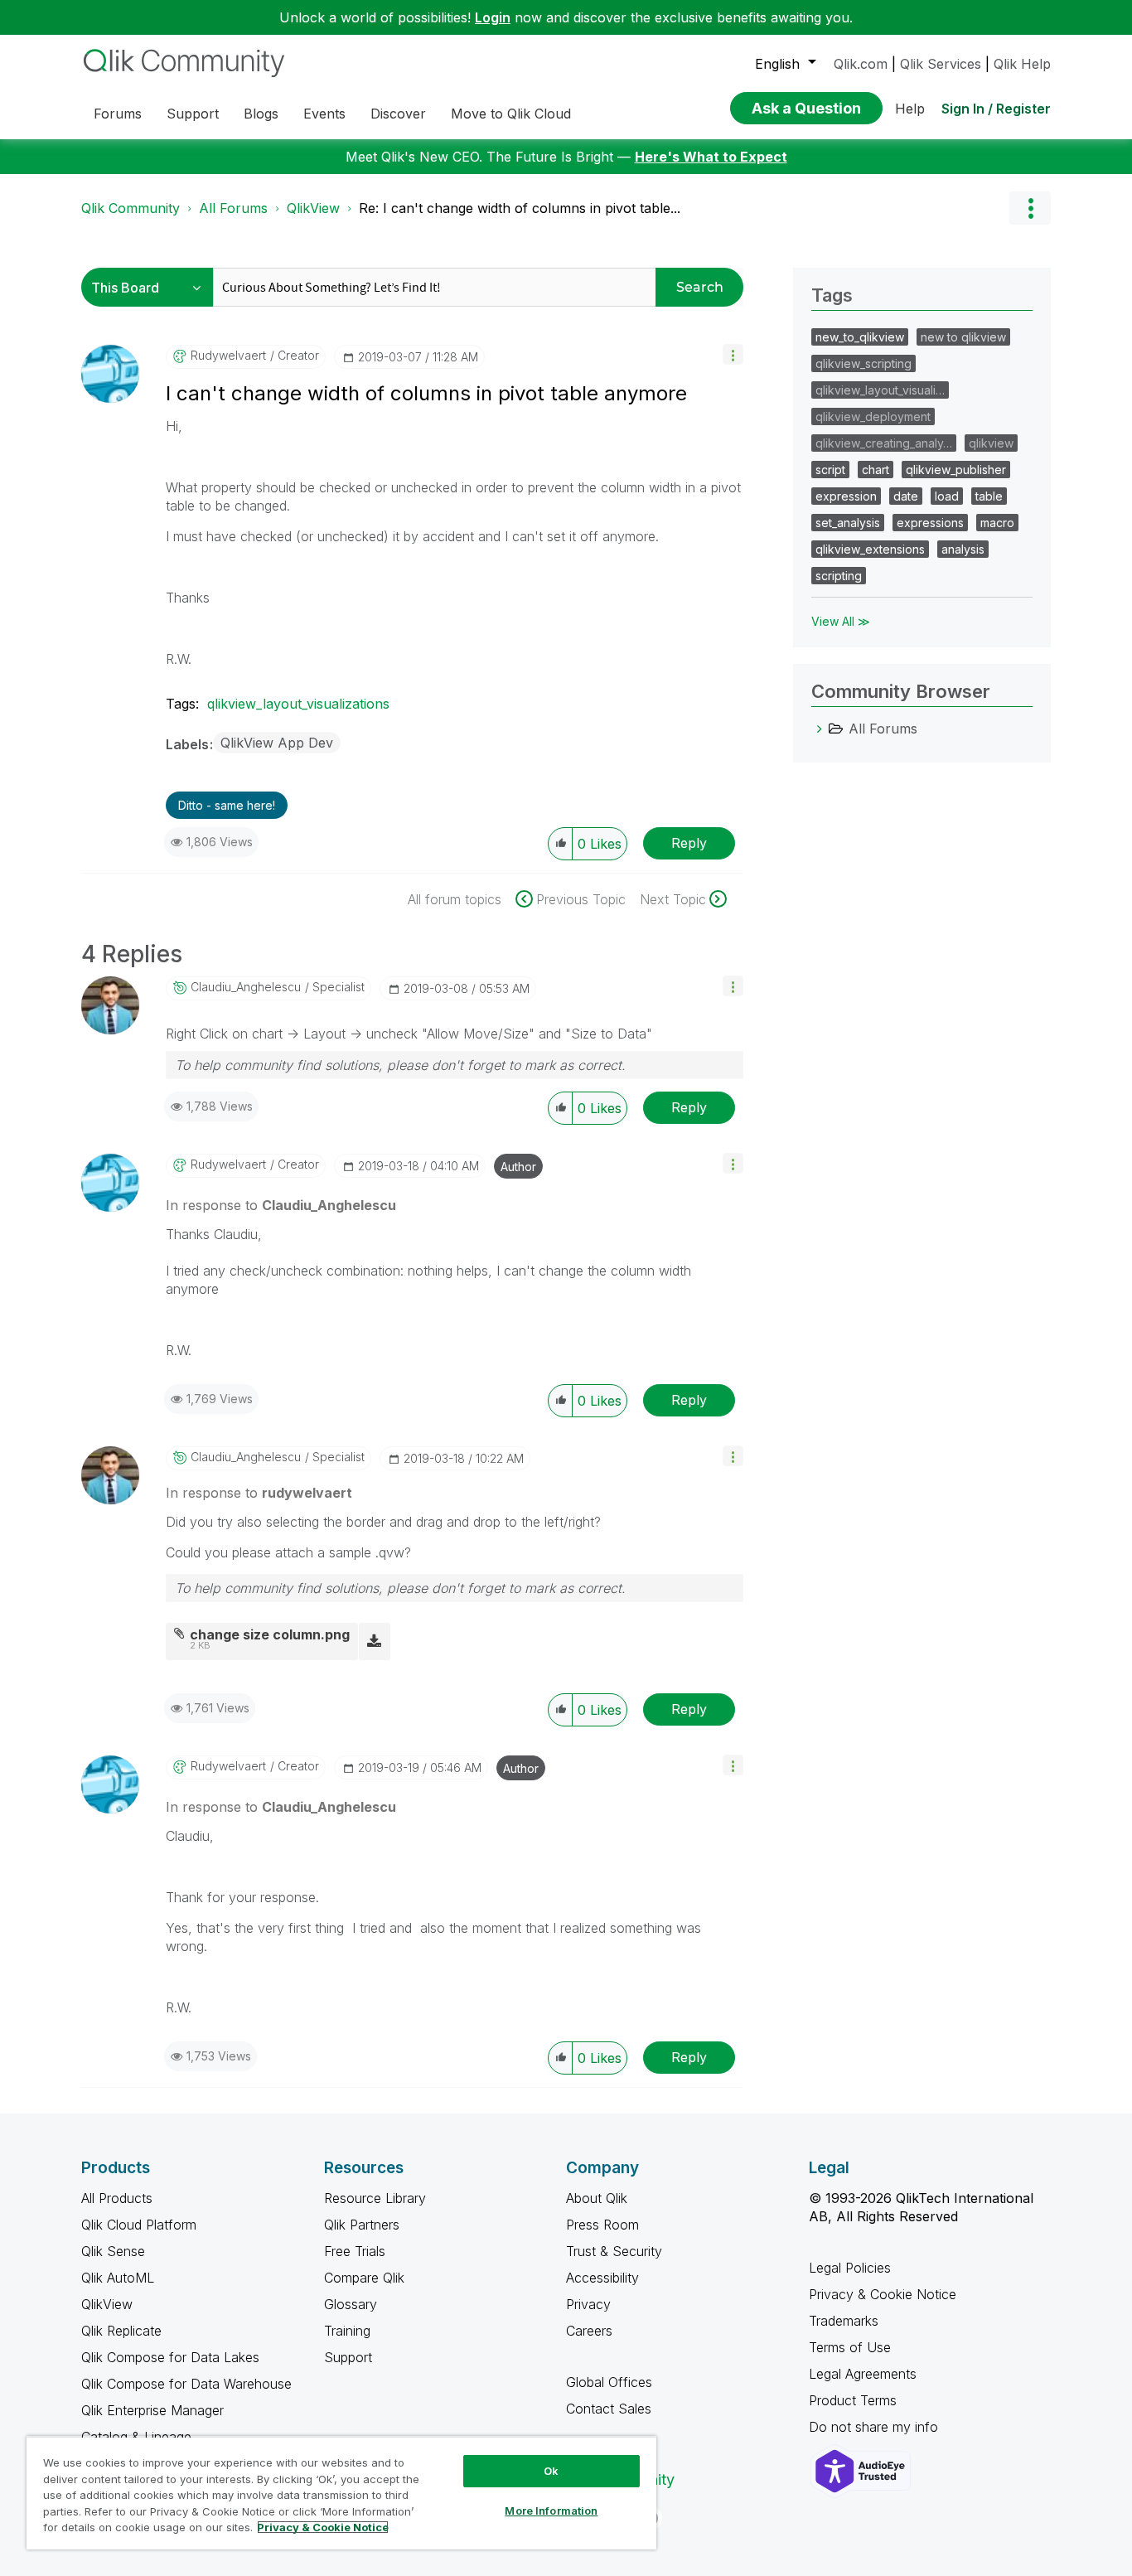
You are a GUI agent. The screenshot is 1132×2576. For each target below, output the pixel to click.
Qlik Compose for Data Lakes (170, 2357)
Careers (589, 2331)
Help (910, 109)
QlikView (313, 208)
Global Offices (609, 2382)
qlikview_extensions (870, 549)
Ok (551, 2471)
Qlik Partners (362, 2225)
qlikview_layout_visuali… (880, 390)
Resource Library (375, 2198)
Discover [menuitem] (398, 114)
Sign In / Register (996, 109)
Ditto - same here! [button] (227, 805)
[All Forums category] (820, 729)
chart (876, 470)
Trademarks (844, 2321)
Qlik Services (941, 64)
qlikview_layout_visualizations (298, 704)
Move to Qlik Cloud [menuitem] (511, 114)
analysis (963, 549)
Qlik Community (131, 208)
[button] (733, 354)
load (947, 496)
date (906, 496)
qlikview (991, 443)
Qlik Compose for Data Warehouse (186, 2384)
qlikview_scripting (864, 363)
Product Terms (853, 2400)
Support (348, 2357)
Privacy (588, 2304)
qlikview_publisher (956, 470)
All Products (117, 2198)
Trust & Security (614, 2251)
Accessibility (602, 2278)
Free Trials (355, 2251)
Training (347, 2331)
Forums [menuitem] (118, 114)
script (830, 470)
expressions (930, 523)
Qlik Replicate (121, 2331)
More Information (551, 2511)
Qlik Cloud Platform (139, 2225)
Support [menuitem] (193, 114)
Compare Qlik (364, 2278)
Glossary (351, 2304)
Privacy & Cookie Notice (883, 2294)
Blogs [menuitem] (261, 114)
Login (493, 17)
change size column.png (270, 1634)
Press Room (602, 2225)
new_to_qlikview (860, 337)
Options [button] (1030, 208)
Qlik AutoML (118, 2278)
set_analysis (848, 523)
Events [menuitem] (324, 114)
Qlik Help (1022, 64)
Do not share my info (876, 2427)
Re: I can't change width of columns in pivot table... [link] (520, 208)
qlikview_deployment (873, 416)
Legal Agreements (863, 2374)
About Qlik (597, 2198)
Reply (689, 843)
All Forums (233, 208)
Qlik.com (861, 64)
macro (997, 523)
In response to (281, 1205)
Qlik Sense (113, 2251)
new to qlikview (963, 337)
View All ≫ (841, 621)
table (989, 496)
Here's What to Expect (711, 157)
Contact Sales (609, 2409)
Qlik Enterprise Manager (152, 2410)
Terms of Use (850, 2347)
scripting (839, 576)
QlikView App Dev (277, 743)
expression (846, 496)
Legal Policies (850, 2268)
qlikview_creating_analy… (884, 443)
